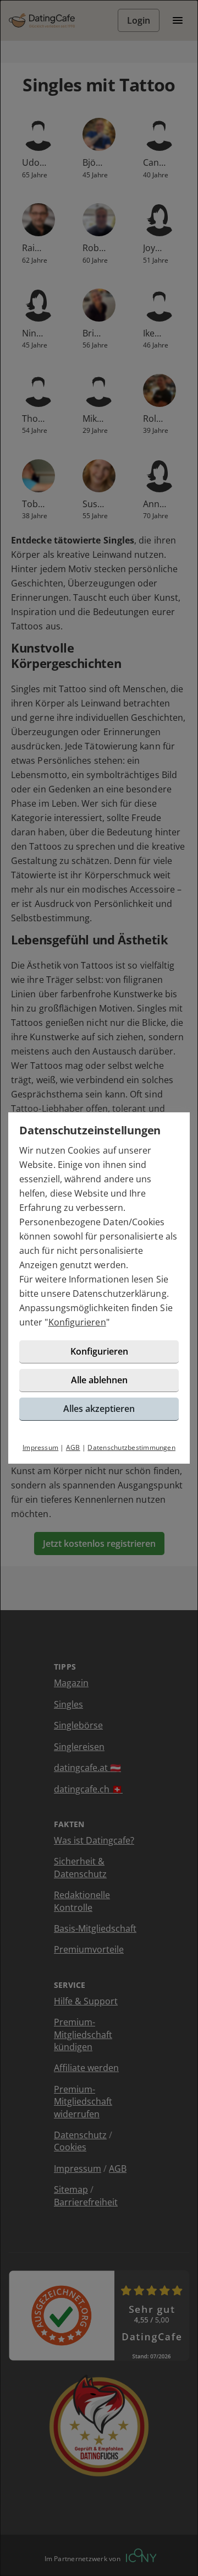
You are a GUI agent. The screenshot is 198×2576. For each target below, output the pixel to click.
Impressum (40, 1447)
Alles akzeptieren (99, 1409)
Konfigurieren (77, 1322)
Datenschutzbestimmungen (131, 1447)
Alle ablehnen (99, 1380)
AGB (73, 1447)
